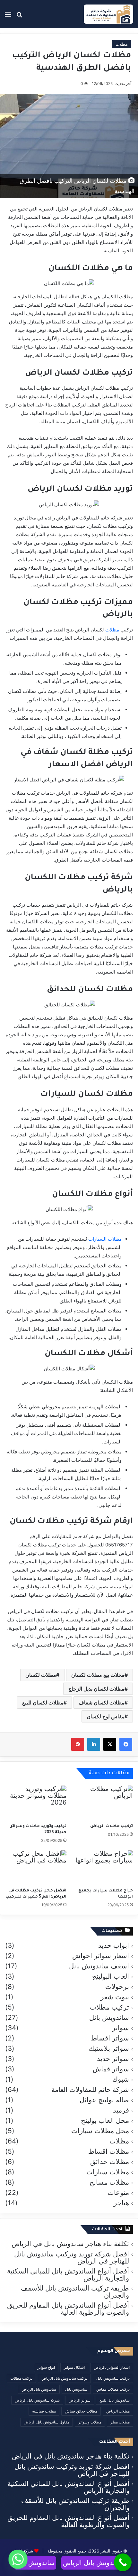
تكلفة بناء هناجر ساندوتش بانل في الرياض (70, 2244)
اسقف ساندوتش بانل (99, 1966)
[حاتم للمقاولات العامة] (108, 14)
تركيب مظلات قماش (113, 2389)
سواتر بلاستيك (109, 2049)
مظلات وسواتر (90, 2422)
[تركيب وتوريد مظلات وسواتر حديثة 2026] (36, 1803)
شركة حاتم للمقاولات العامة (90, 2090)
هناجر (121, 2203)
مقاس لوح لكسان (106, 1716)
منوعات (118, 2193)
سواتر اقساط (110, 2038)
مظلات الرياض (118, 2411)
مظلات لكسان (41, 1675)
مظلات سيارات (108, 2172)
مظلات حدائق (110, 2162)
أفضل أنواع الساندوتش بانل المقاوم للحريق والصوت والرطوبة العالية (68, 2309)
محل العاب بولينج (105, 2121)
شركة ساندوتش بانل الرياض (37, 2400)
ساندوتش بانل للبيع (115, 2400)
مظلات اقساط (109, 2151)
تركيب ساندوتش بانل (113, 2378)
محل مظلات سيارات (100, 2131)
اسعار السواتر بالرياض (112, 2367)
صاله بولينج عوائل (104, 2100)
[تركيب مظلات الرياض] (102, 1803)
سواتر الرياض (80, 2400)
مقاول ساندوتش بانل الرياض (47, 2422)
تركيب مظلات (109, 2007)
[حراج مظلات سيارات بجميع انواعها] (102, 1868)
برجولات (117, 1987)
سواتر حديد (113, 2059)
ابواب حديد (114, 1946)
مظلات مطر (120, 2422)
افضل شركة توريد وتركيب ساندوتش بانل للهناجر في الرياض (72, 2258)
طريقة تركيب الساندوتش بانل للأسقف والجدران (75, 2292)
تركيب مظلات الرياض (112, 1826)
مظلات (122, 44)
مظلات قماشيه (44, 2411)
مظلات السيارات (105, 1239)
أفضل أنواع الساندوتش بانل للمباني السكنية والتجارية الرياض (68, 2275)
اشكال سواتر (74, 2367)
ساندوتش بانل (76, 2389)
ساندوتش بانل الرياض (39, 2389)
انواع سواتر (46, 2367)
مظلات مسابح (109, 2182)
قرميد (121, 2110)
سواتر (121, 2028)
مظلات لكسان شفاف (102, 1703)
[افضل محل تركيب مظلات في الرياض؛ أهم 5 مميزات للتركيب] (36, 1868)
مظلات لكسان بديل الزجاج (96, 1689)
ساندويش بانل (109, 2018)
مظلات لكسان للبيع (43, 1703)
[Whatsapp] (18, 2559)
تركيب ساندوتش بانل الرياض (64, 2378)
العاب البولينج (111, 1976)
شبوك (121, 2079)
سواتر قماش (111, 2069)
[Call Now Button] (123, 2562)
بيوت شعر (115, 1997)
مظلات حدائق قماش (81, 2411)
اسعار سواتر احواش (101, 1956)
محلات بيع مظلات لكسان (98, 1675)
